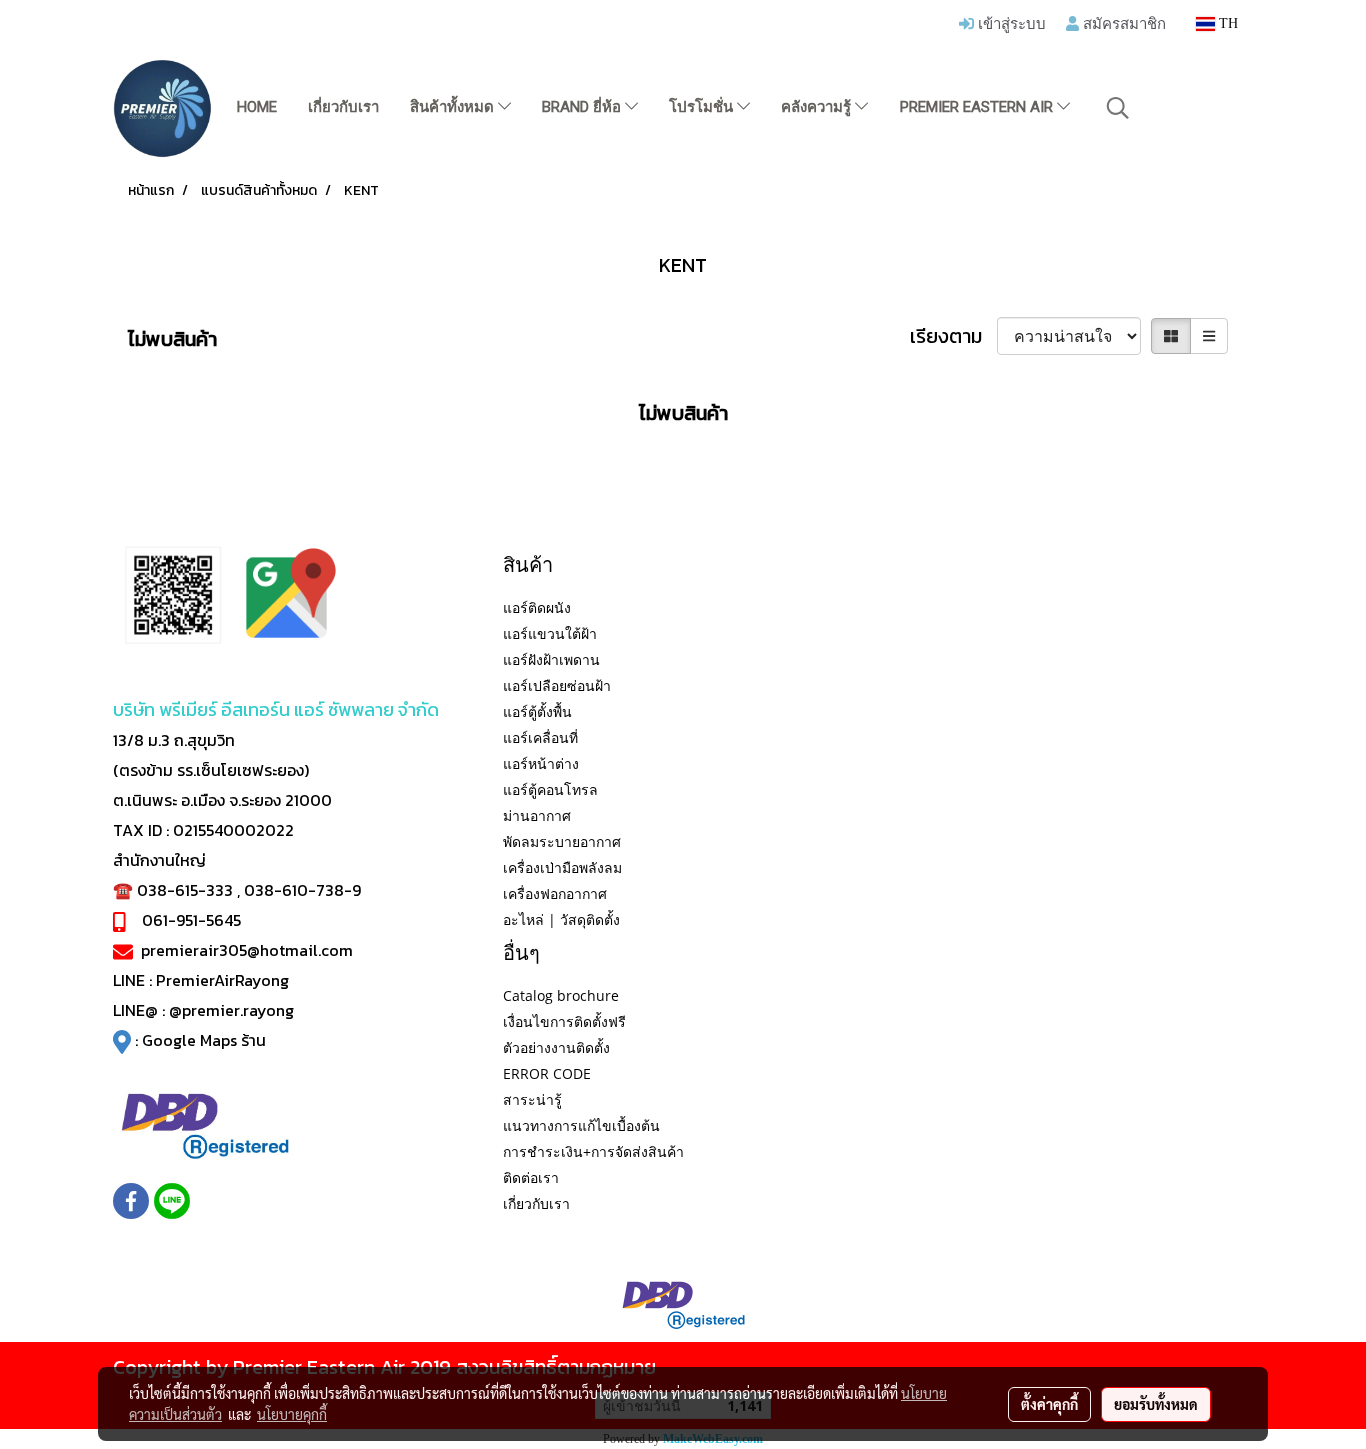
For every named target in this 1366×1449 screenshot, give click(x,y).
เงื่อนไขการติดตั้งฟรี (564, 1021)
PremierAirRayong (222, 980)
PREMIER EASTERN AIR (978, 107)
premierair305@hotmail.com (247, 950)
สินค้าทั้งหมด (454, 107)
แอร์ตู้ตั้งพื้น (537, 711)
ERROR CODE (547, 1073)
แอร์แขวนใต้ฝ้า (550, 633)
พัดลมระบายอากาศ (562, 841)
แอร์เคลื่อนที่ (540, 737)
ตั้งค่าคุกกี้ (1049, 1404)
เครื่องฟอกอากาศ (555, 893)
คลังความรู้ (818, 107)
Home (257, 107)
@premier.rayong (231, 1010)
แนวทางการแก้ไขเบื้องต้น (581, 1125)
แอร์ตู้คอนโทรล (550, 789)
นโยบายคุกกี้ (292, 1414)
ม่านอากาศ (537, 815)
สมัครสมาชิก (1122, 23)
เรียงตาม (953, 336)
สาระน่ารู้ (532, 1099)
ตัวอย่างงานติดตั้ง (556, 1047)
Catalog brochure (561, 995)
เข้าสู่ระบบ (1010, 23)
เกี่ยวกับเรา (343, 107)
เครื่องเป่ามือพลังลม (562, 867)
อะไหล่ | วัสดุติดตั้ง (561, 919)
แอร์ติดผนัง (537, 607)
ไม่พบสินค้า (172, 339)
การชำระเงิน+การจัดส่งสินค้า (593, 1151)
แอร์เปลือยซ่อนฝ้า (557, 685)
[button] (1118, 108)
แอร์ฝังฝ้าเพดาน (551, 659)
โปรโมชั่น (703, 107)
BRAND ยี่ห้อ (583, 107)
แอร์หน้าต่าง (541, 763)
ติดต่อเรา (531, 1177)
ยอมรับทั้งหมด (1156, 1404)
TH (1226, 23)
